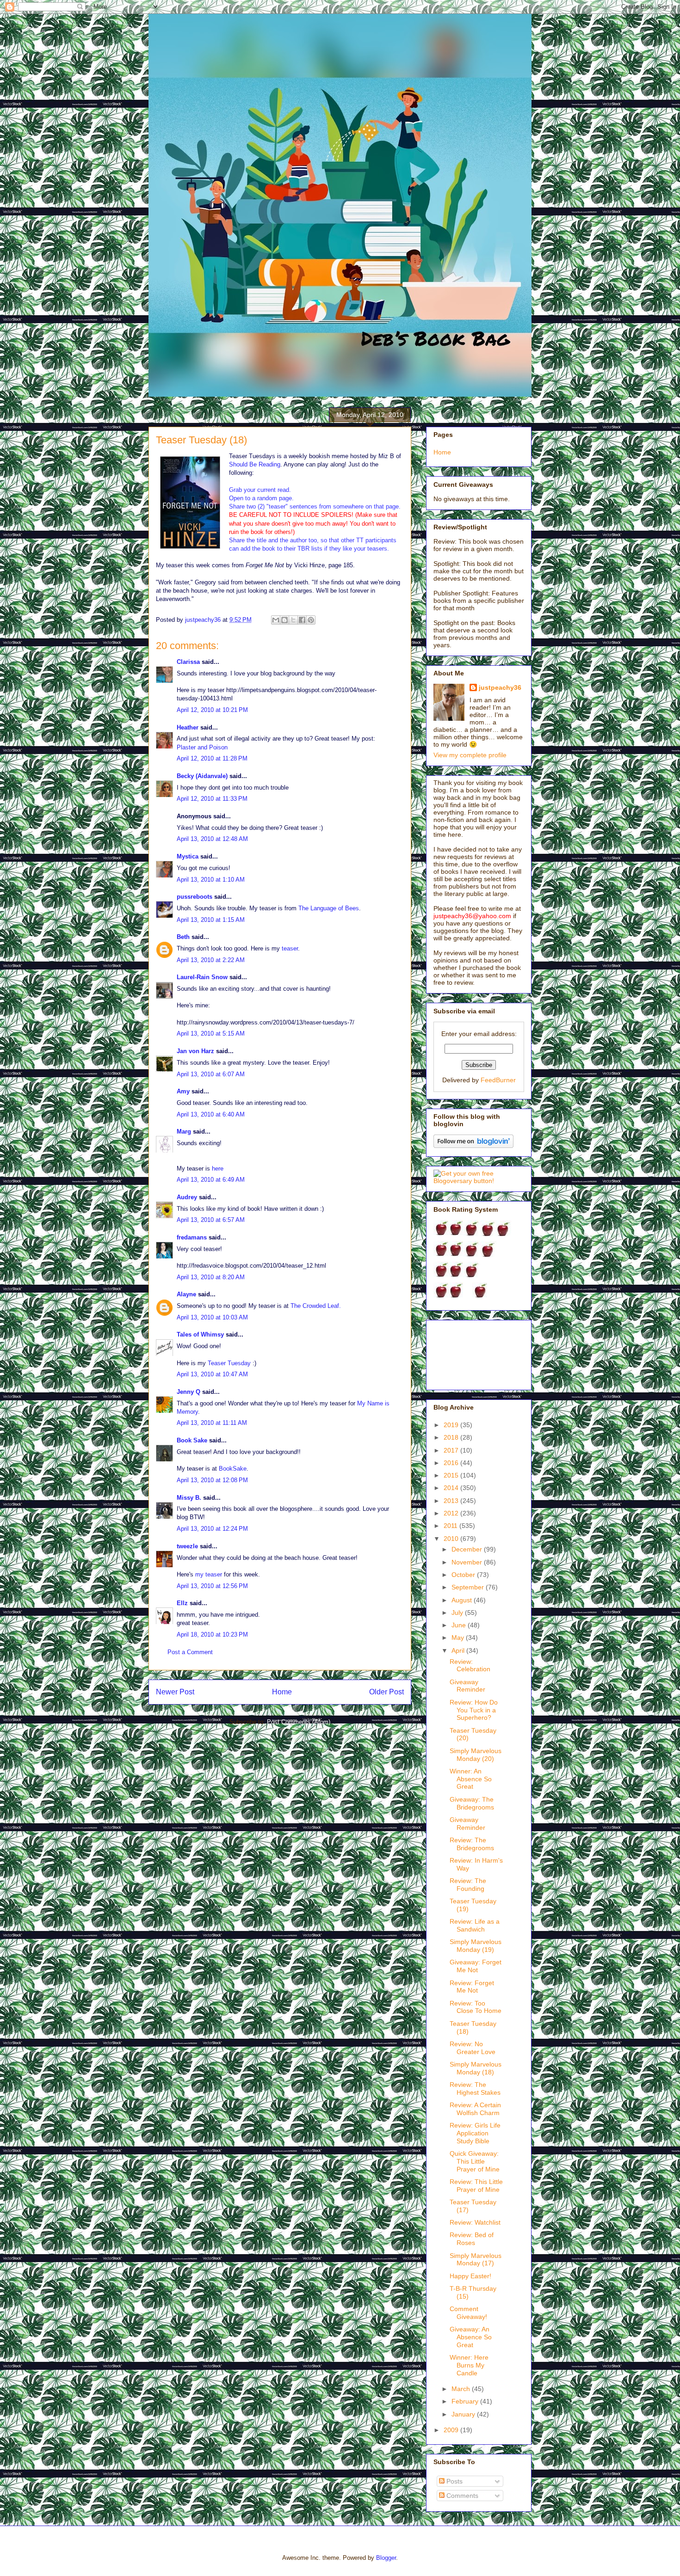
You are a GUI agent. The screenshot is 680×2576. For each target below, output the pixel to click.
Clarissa (188, 662)
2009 (452, 2430)
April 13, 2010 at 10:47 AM (212, 1374)
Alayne (186, 1294)
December (468, 1549)
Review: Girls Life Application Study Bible (475, 2133)
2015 (452, 1475)
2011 (451, 1526)
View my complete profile (470, 755)
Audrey (187, 1197)
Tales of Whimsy (200, 1334)
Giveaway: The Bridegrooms (472, 1803)
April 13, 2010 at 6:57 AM (211, 1220)
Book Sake (192, 1440)
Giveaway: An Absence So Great (471, 2337)
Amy (183, 1091)
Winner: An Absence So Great (471, 1779)
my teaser (209, 1574)
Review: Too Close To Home (476, 2007)
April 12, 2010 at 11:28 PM (212, 758)
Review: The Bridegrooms (472, 1844)
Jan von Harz (195, 1051)
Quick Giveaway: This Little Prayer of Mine (475, 2161)
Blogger (386, 2558)
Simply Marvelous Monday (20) (476, 1755)
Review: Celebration (470, 1665)
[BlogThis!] (284, 620)
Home (282, 1692)
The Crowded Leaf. (316, 1306)
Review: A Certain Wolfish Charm (475, 2109)
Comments (461, 2496)
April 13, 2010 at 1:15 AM (211, 920)
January (464, 2414)
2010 (452, 1539)
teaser (290, 948)
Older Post (386, 1692)
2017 (452, 1450)
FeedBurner (498, 1080)
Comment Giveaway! (468, 2313)
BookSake (233, 1469)
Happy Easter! (470, 2276)
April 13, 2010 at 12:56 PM (212, 1586)
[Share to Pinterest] (311, 620)
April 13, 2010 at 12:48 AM (212, 839)
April (459, 1650)
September (469, 1587)
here (218, 1168)
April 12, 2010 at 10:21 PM (212, 710)
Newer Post (175, 1692)
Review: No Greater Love (473, 2048)
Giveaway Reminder (467, 1686)
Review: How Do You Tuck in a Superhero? (474, 1710)
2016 (452, 1463)
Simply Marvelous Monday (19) (476, 1946)
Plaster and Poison (202, 747)
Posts (454, 2481)
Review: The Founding (468, 1885)
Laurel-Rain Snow (202, 977)
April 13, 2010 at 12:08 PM (212, 1480)
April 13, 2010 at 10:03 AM (212, 1317)
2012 (452, 1513)
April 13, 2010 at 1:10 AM (211, 880)
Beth (183, 937)
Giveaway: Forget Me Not (476, 1966)
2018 (452, 1437)
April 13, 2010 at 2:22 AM (211, 960)
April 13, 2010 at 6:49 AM (211, 1180)
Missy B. (189, 1498)
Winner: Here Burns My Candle (469, 2365)
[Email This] (276, 620)
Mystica (188, 856)
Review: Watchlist (475, 2222)
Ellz (182, 1603)
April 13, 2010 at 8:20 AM (211, 1277)
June (460, 1625)
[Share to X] (293, 620)
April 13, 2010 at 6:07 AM (211, 1074)
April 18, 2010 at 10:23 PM (212, 1635)
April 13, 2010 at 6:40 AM (211, 1114)
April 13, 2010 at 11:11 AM (212, 1423)
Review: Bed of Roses (472, 2239)
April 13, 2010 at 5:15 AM (211, 1033)
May (459, 1638)
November (468, 1562)
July (458, 1613)
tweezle (187, 1546)
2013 (452, 1501)
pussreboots (195, 897)
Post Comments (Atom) (299, 1722)
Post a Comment (190, 1652)
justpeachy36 (500, 687)
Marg (184, 1132)
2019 (452, 1425)
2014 (452, 1488)
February (466, 2401)
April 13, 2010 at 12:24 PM (212, 1529)
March (462, 2389)
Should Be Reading (255, 464)
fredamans (192, 1237)
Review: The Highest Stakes (475, 2088)
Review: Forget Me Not (472, 1987)
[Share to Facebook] (302, 620)
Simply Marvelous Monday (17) (476, 2260)
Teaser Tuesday (229, 1363)
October (464, 1575)
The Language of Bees (329, 908)
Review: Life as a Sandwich (475, 1925)
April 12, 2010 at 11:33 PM (212, 799)
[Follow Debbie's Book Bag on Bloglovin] (473, 1146)
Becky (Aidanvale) (202, 776)
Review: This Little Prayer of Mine (476, 2186)
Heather (188, 727)
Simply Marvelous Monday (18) (476, 2068)
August (463, 1600)
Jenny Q (189, 1392)
